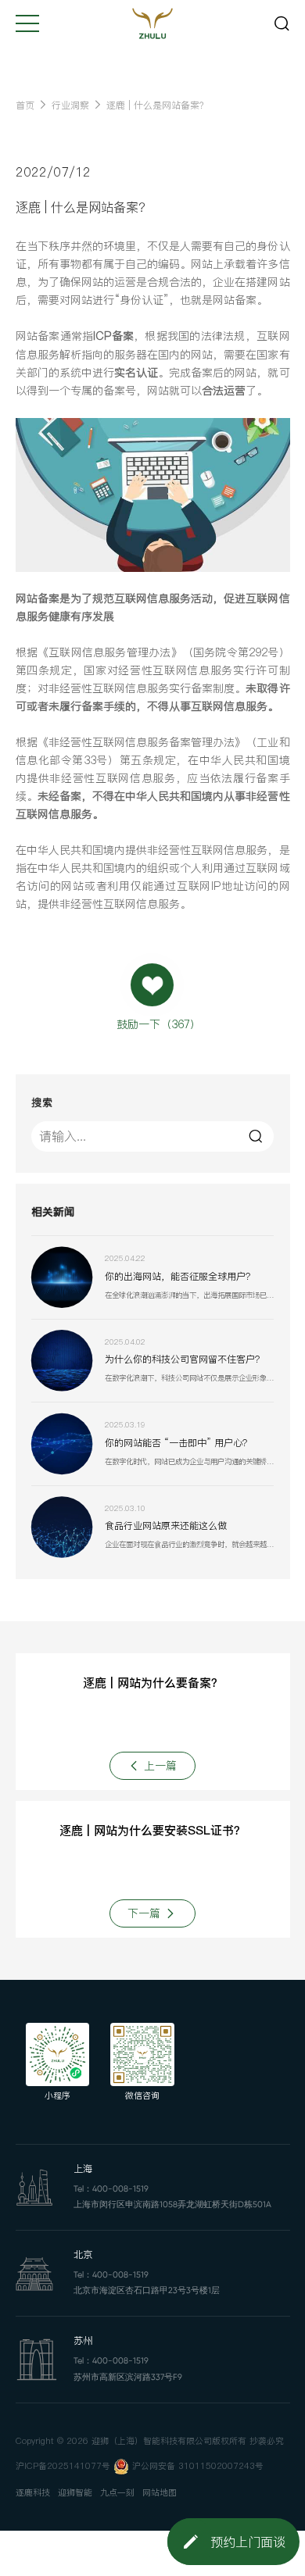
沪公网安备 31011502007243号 (198, 2466)
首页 (25, 105)
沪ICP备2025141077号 (63, 2466)
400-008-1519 (120, 2189)
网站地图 (160, 2493)
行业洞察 (70, 105)
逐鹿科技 (33, 2493)
